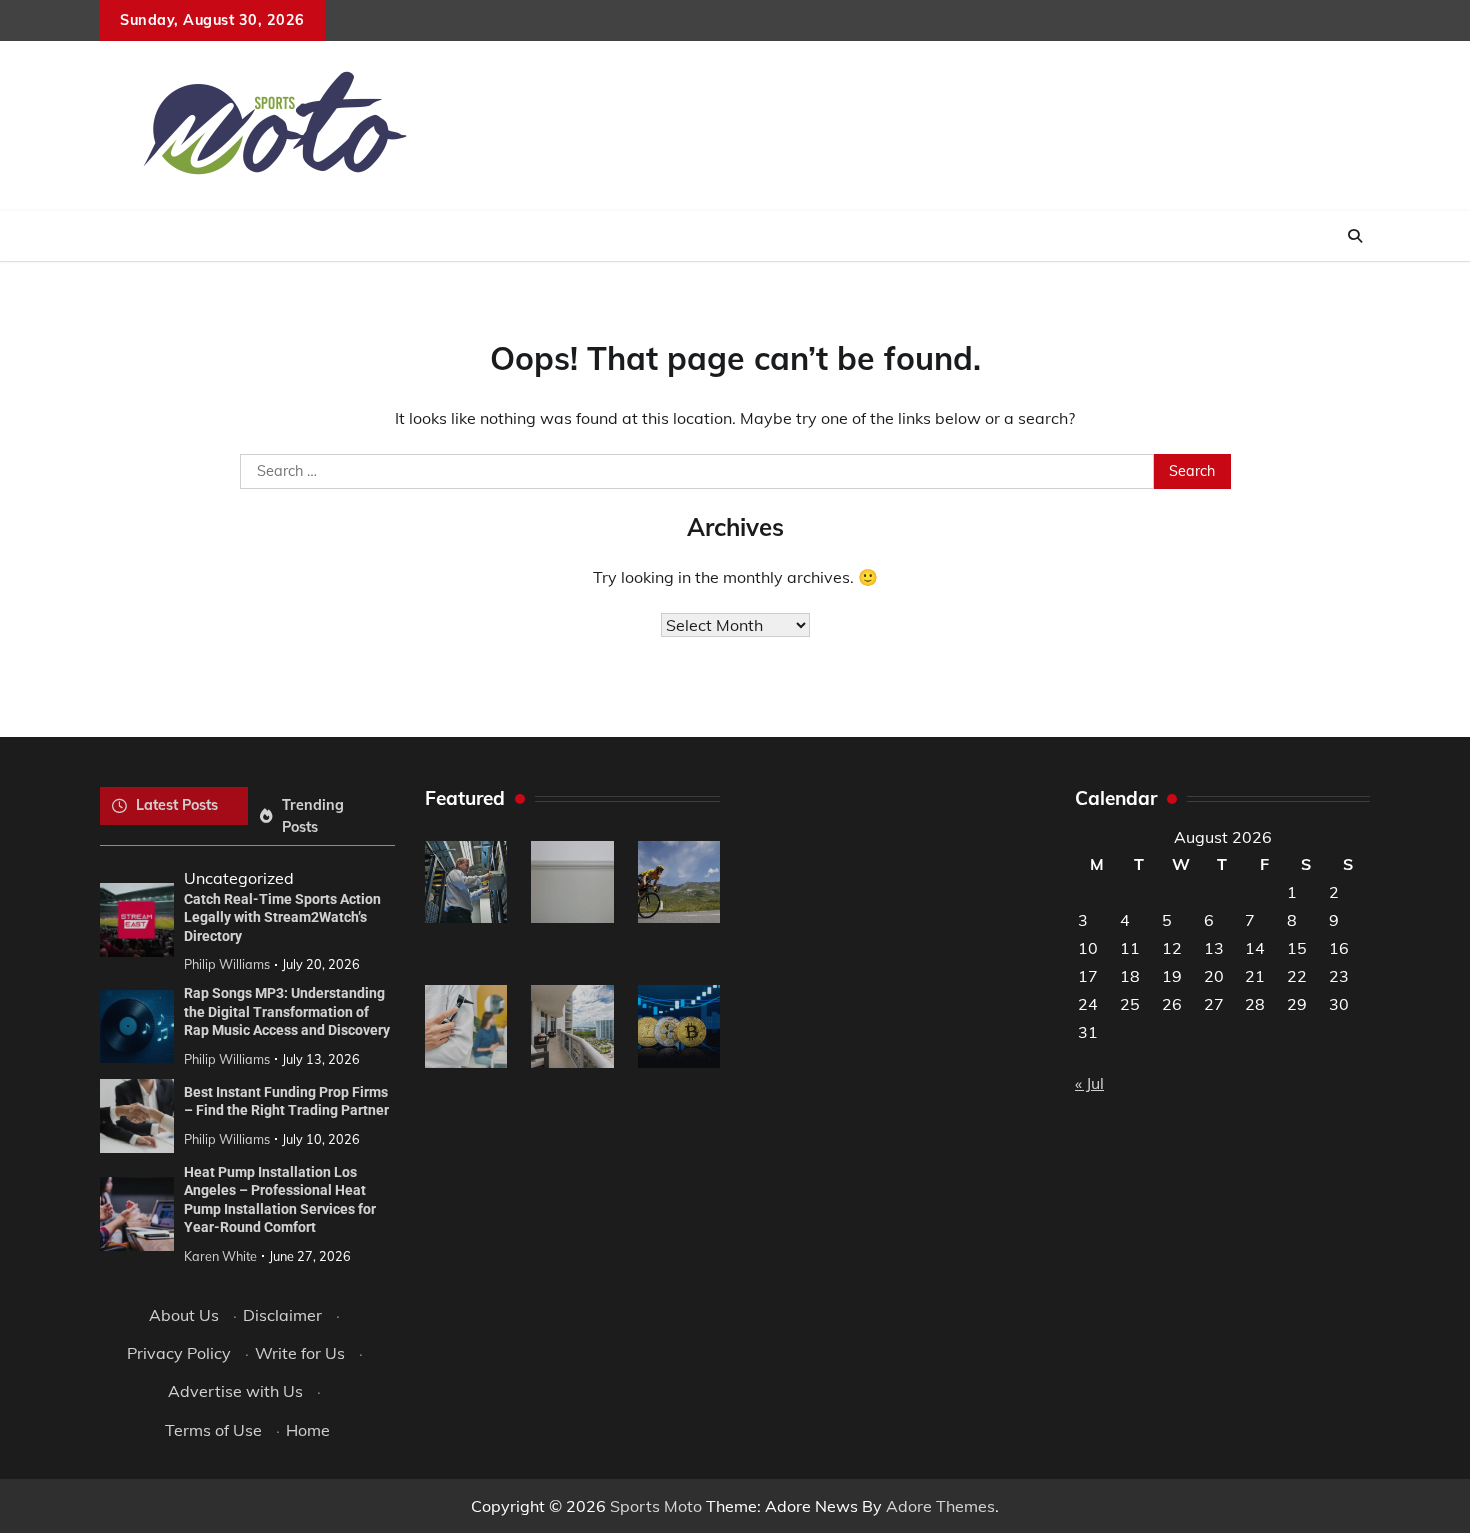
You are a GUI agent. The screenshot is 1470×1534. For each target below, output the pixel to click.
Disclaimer (282, 1315)
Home (308, 1430)
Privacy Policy (179, 1353)
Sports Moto (656, 1506)
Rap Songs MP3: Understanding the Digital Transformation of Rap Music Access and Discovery (287, 1011)
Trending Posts (313, 815)
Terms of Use (213, 1430)
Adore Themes (940, 1506)
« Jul (1089, 1083)
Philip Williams (227, 964)
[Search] (1355, 236)
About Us (184, 1315)
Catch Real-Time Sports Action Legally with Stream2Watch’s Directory (282, 917)
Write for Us (300, 1353)
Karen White (220, 1256)
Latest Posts (177, 805)
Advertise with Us (235, 1391)
